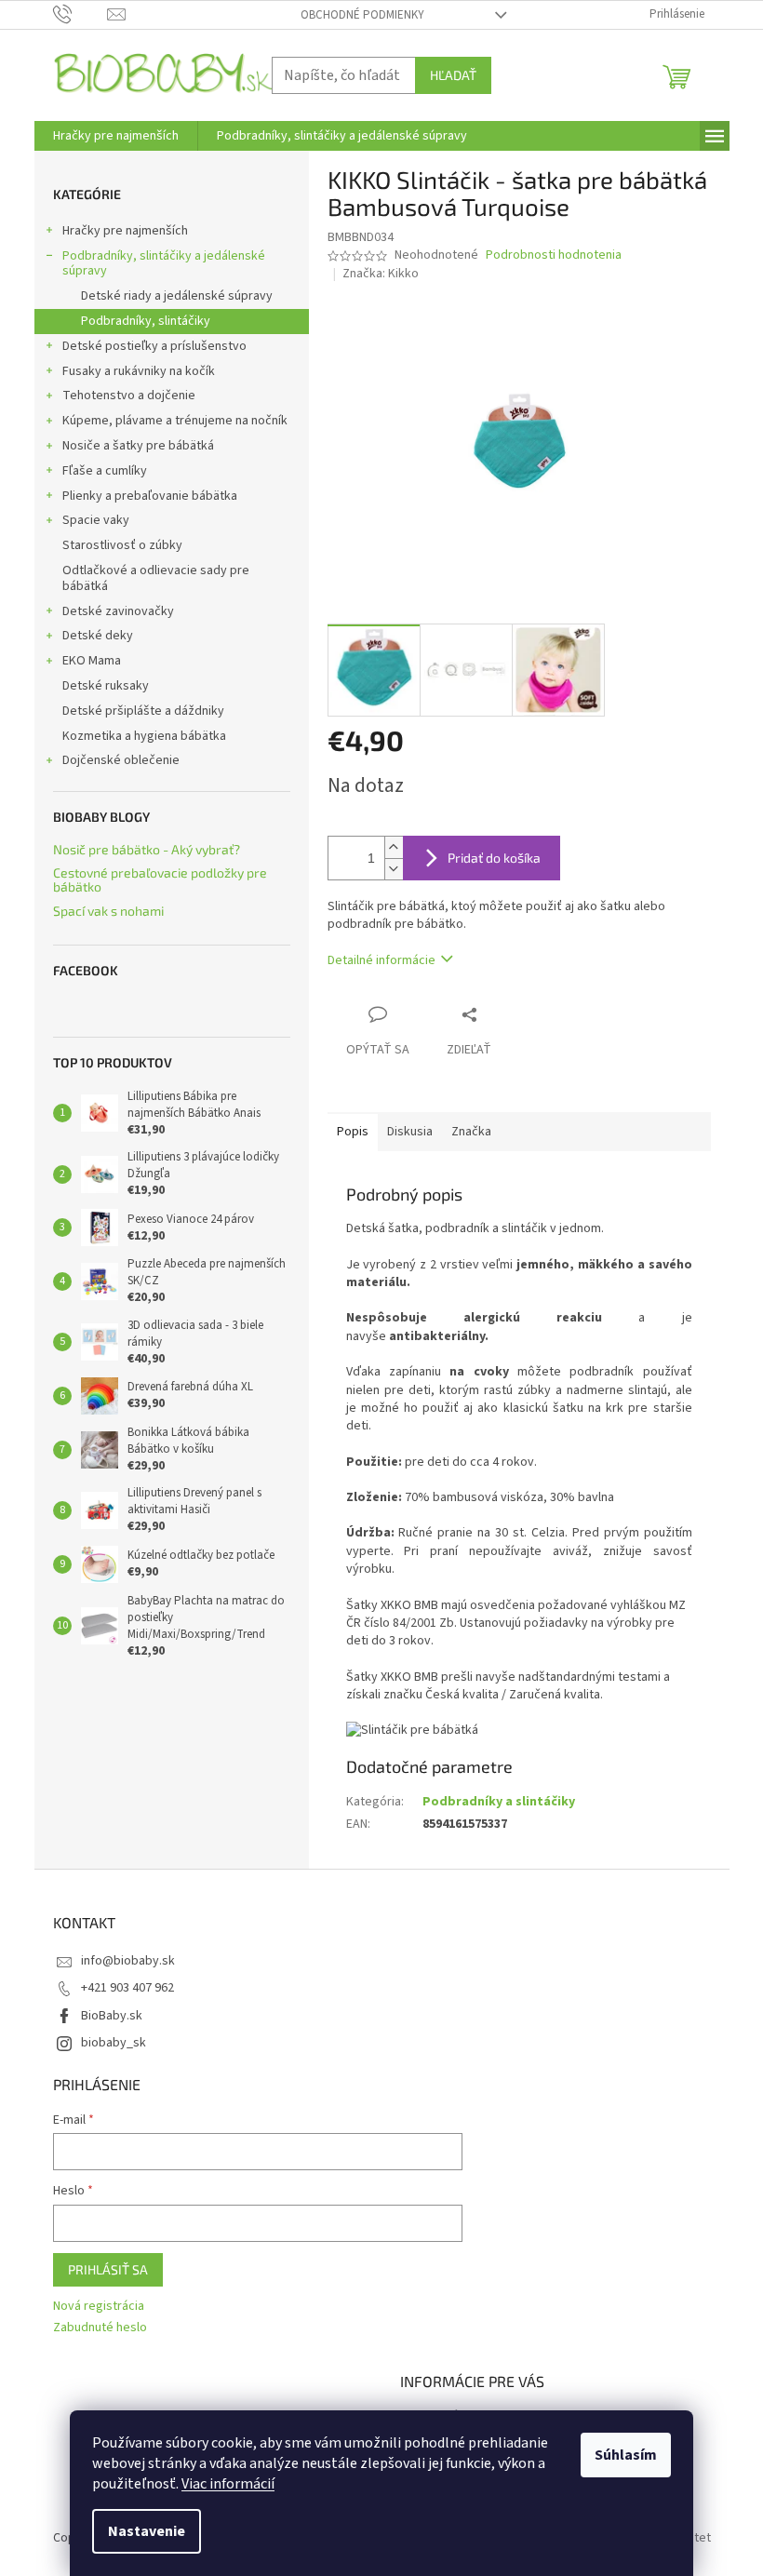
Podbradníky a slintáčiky (499, 1802)
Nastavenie (147, 2531)
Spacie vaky (96, 520)
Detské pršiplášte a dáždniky (143, 711)
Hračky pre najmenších (125, 231)
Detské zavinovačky (118, 611)
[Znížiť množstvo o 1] (394, 869)
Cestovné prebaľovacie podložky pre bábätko (160, 880)
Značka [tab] (471, 1132)
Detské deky (98, 636)
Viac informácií (228, 2484)
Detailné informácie (381, 960)
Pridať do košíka (494, 858)
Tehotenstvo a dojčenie (129, 396)
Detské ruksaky (106, 686)
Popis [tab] (353, 1132)
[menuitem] (116, 136)
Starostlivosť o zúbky (122, 545)
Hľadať (453, 75)
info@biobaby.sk (128, 1961)
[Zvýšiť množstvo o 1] (394, 847)
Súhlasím (626, 2455)
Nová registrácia (99, 2307)
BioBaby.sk (112, 2016)
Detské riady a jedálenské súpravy (177, 296)
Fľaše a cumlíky (105, 471)
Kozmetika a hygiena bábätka (144, 736)
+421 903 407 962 (127, 1988)
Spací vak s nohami (108, 911)
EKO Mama (92, 661)
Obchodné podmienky (362, 15)
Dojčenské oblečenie (121, 760)
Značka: (381, 274)
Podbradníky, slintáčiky (146, 321)
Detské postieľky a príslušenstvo (154, 346)
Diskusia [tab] (410, 1132)
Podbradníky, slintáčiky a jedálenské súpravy (164, 264)
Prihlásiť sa (108, 2269)
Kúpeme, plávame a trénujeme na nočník (175, 421)
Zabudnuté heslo (100, 2328)
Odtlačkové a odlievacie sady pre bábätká (156, 578)
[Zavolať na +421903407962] (80, 14)
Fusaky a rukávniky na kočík (139, 371)
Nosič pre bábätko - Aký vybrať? (147, 849)
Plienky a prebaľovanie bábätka (150, 496)
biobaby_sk (114, 2043)
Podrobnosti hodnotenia (554, 255)
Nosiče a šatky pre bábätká (138, 446)
